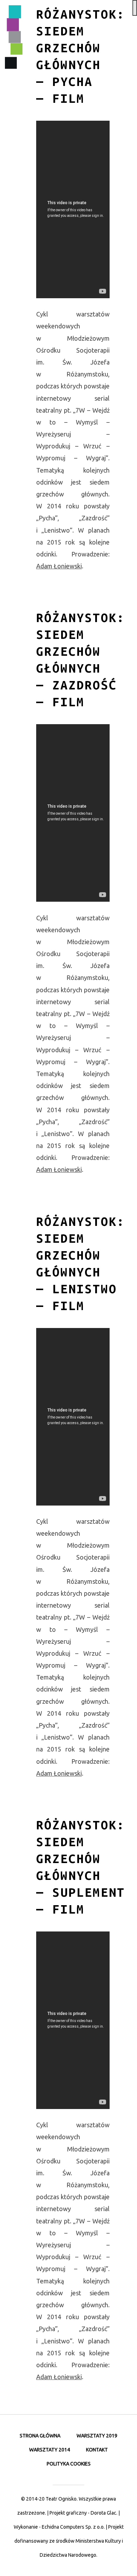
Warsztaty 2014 (50, 2450)
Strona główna (40, 2436)
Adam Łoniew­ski (59, 566)
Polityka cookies (69, 2464)
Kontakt (97, 2450)
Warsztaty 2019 (97, 2436)
